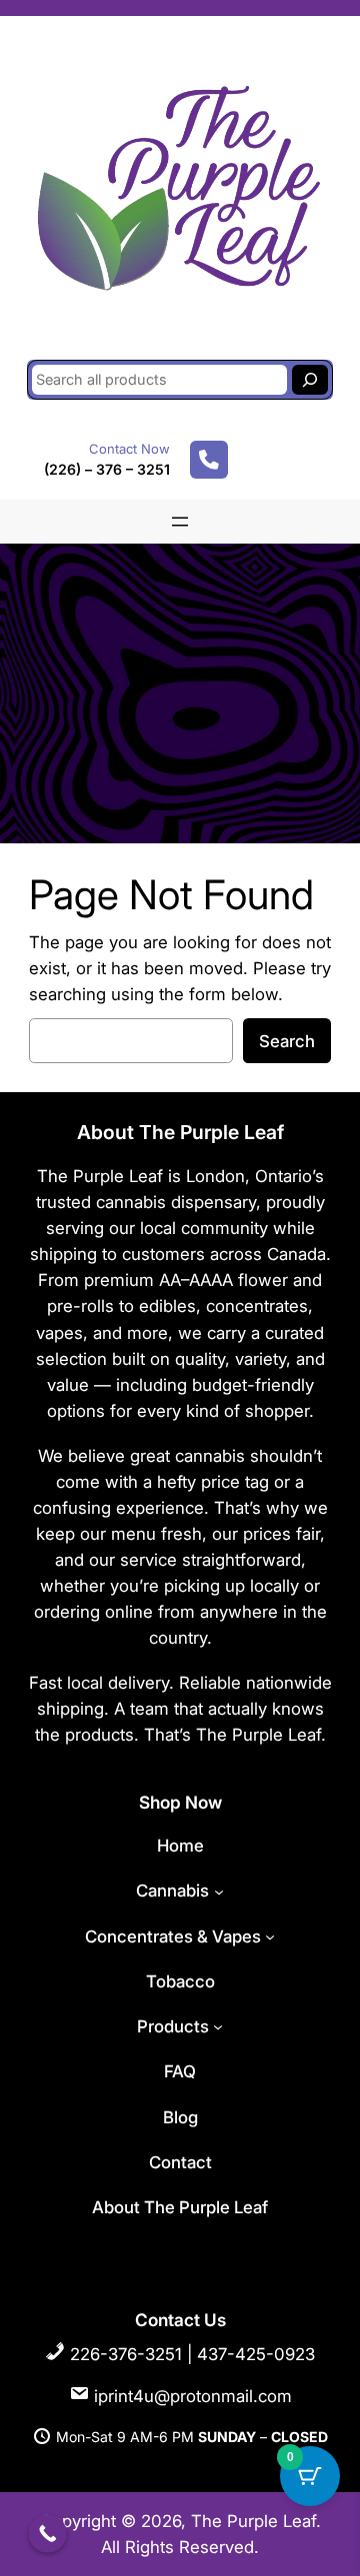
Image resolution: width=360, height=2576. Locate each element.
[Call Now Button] (47, 2534)
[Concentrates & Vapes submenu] (270, 1936)
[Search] (310, 380)
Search (287, 1041)
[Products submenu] (218, 2026)
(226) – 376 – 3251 (107, 469)
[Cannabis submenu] (219, 1891)
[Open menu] (180, 522)
